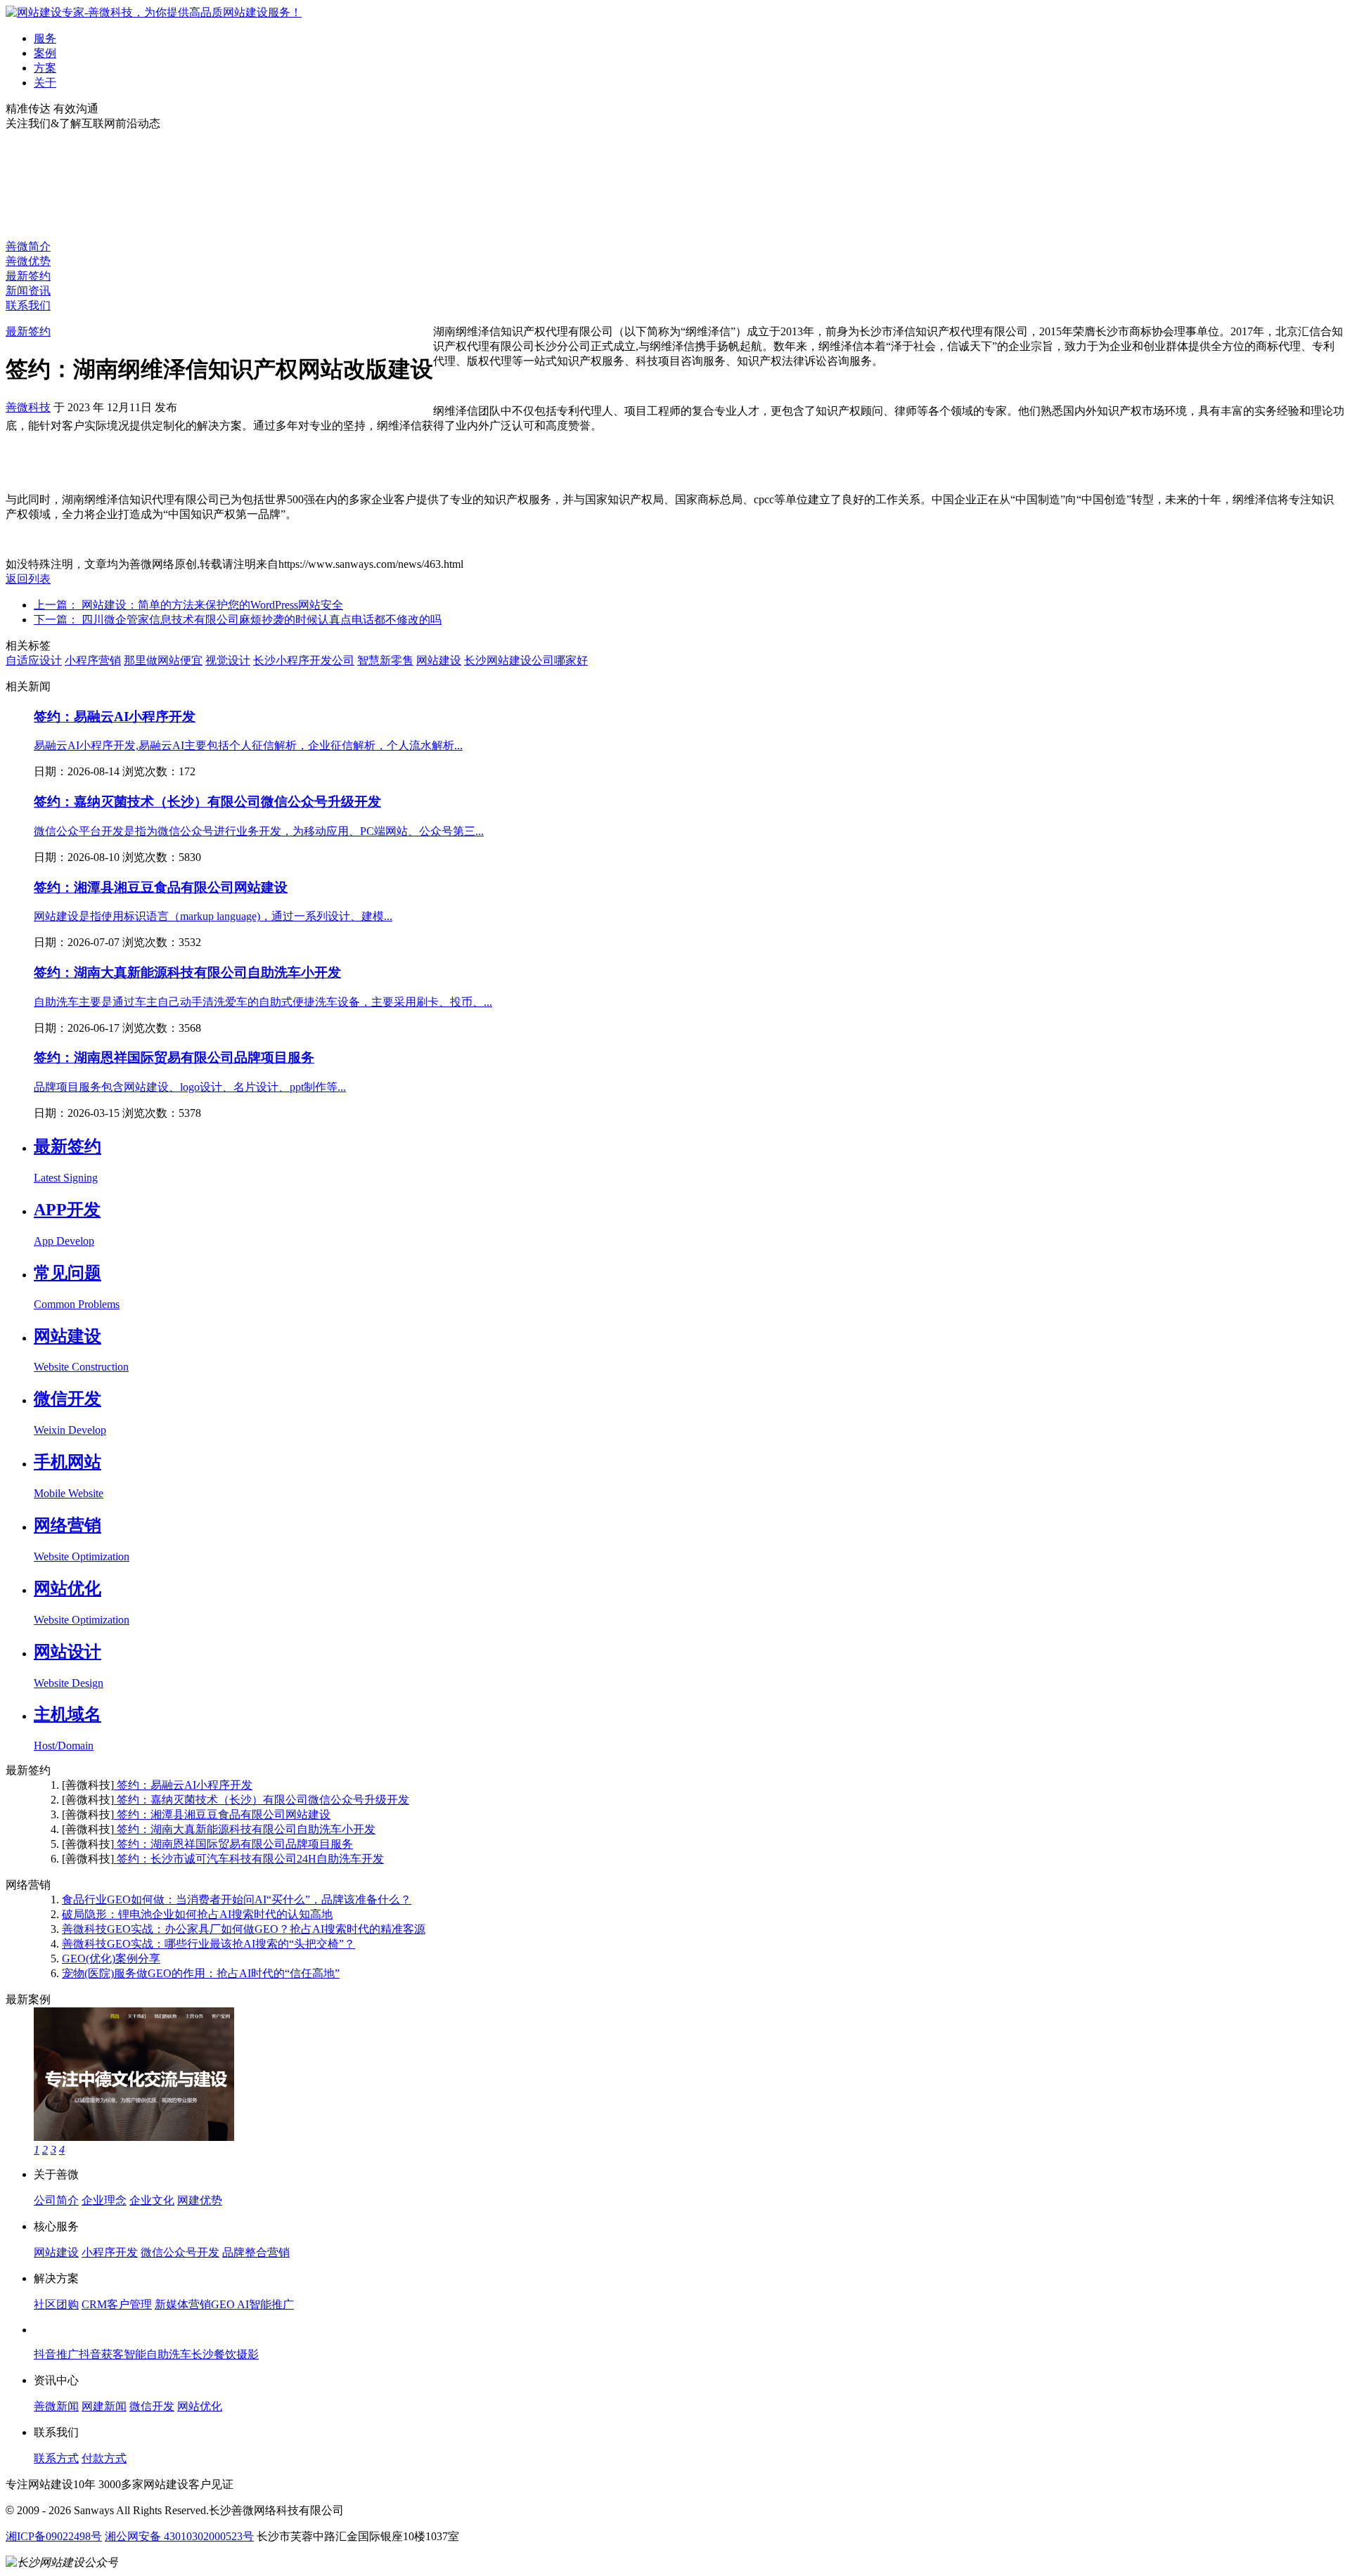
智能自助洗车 (157, 2354)
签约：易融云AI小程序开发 (115, 717)
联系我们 (28, 305)
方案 (45, 68)
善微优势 (28, 261)
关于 (45, 83)
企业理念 (104, 2200)
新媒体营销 (183, 2304)
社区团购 (56, 2304)
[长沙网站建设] (154, 12)
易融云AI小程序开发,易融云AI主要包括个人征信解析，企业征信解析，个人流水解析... (248, 745)
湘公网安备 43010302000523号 (179, 2536)
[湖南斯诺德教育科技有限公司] (134, 2137)
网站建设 (439, 660)
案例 (45, 53)
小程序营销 (93, 660)
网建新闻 (104, 2406)
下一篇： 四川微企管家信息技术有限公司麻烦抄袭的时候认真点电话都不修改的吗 (238, 620)
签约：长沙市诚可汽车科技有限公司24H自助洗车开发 (249, 1859)
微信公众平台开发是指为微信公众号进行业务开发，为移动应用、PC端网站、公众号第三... (259, 831)
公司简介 (56, 2200)
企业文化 (152, 2200)
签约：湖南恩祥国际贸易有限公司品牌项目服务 (174, 1057)
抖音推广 (56, 2354)
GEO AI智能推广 (252, 2304)
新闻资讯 (28, 291)
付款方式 (104, 2458)
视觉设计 (228, 660)
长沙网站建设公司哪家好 (526, 660)
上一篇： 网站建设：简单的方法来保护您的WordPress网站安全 (188, 605)
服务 (45, 38)
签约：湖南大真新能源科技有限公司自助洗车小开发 (187, 972)
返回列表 (28, 579)
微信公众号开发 (180, 2252)
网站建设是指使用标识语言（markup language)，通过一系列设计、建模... (213, 916)
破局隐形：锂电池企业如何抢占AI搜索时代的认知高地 (197, 1914)
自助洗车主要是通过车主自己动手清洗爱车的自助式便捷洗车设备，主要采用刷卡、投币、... (263, 1002)
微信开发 (152, 2406)
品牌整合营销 (256, 2252)
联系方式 (56, 2458)
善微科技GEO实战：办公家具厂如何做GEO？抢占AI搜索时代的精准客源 (244, 1929)
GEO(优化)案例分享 (111, 1959)
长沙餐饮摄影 (225, 2354)
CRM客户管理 (117, 2304)
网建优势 (200, 2200)
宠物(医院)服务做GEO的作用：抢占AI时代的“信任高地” (201, 1973)
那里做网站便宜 (163, 660)
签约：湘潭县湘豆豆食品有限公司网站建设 (161, 887)
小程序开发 (110, 2252)
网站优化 (200, 2406)
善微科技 (28, 407)
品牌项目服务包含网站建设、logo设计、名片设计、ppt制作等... (190, 1087)
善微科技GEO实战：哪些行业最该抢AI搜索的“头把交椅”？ (208, 1944)
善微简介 (28, 246)
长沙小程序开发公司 (304, 660)
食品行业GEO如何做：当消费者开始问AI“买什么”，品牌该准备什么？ (237, 1899)
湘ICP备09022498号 (54, 2536)
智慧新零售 (385, 660)
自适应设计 (34, 660)
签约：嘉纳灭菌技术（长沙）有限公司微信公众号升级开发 (207, 802)
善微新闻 (56, 2406)
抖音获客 (101, 2354)
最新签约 (28, 276)
